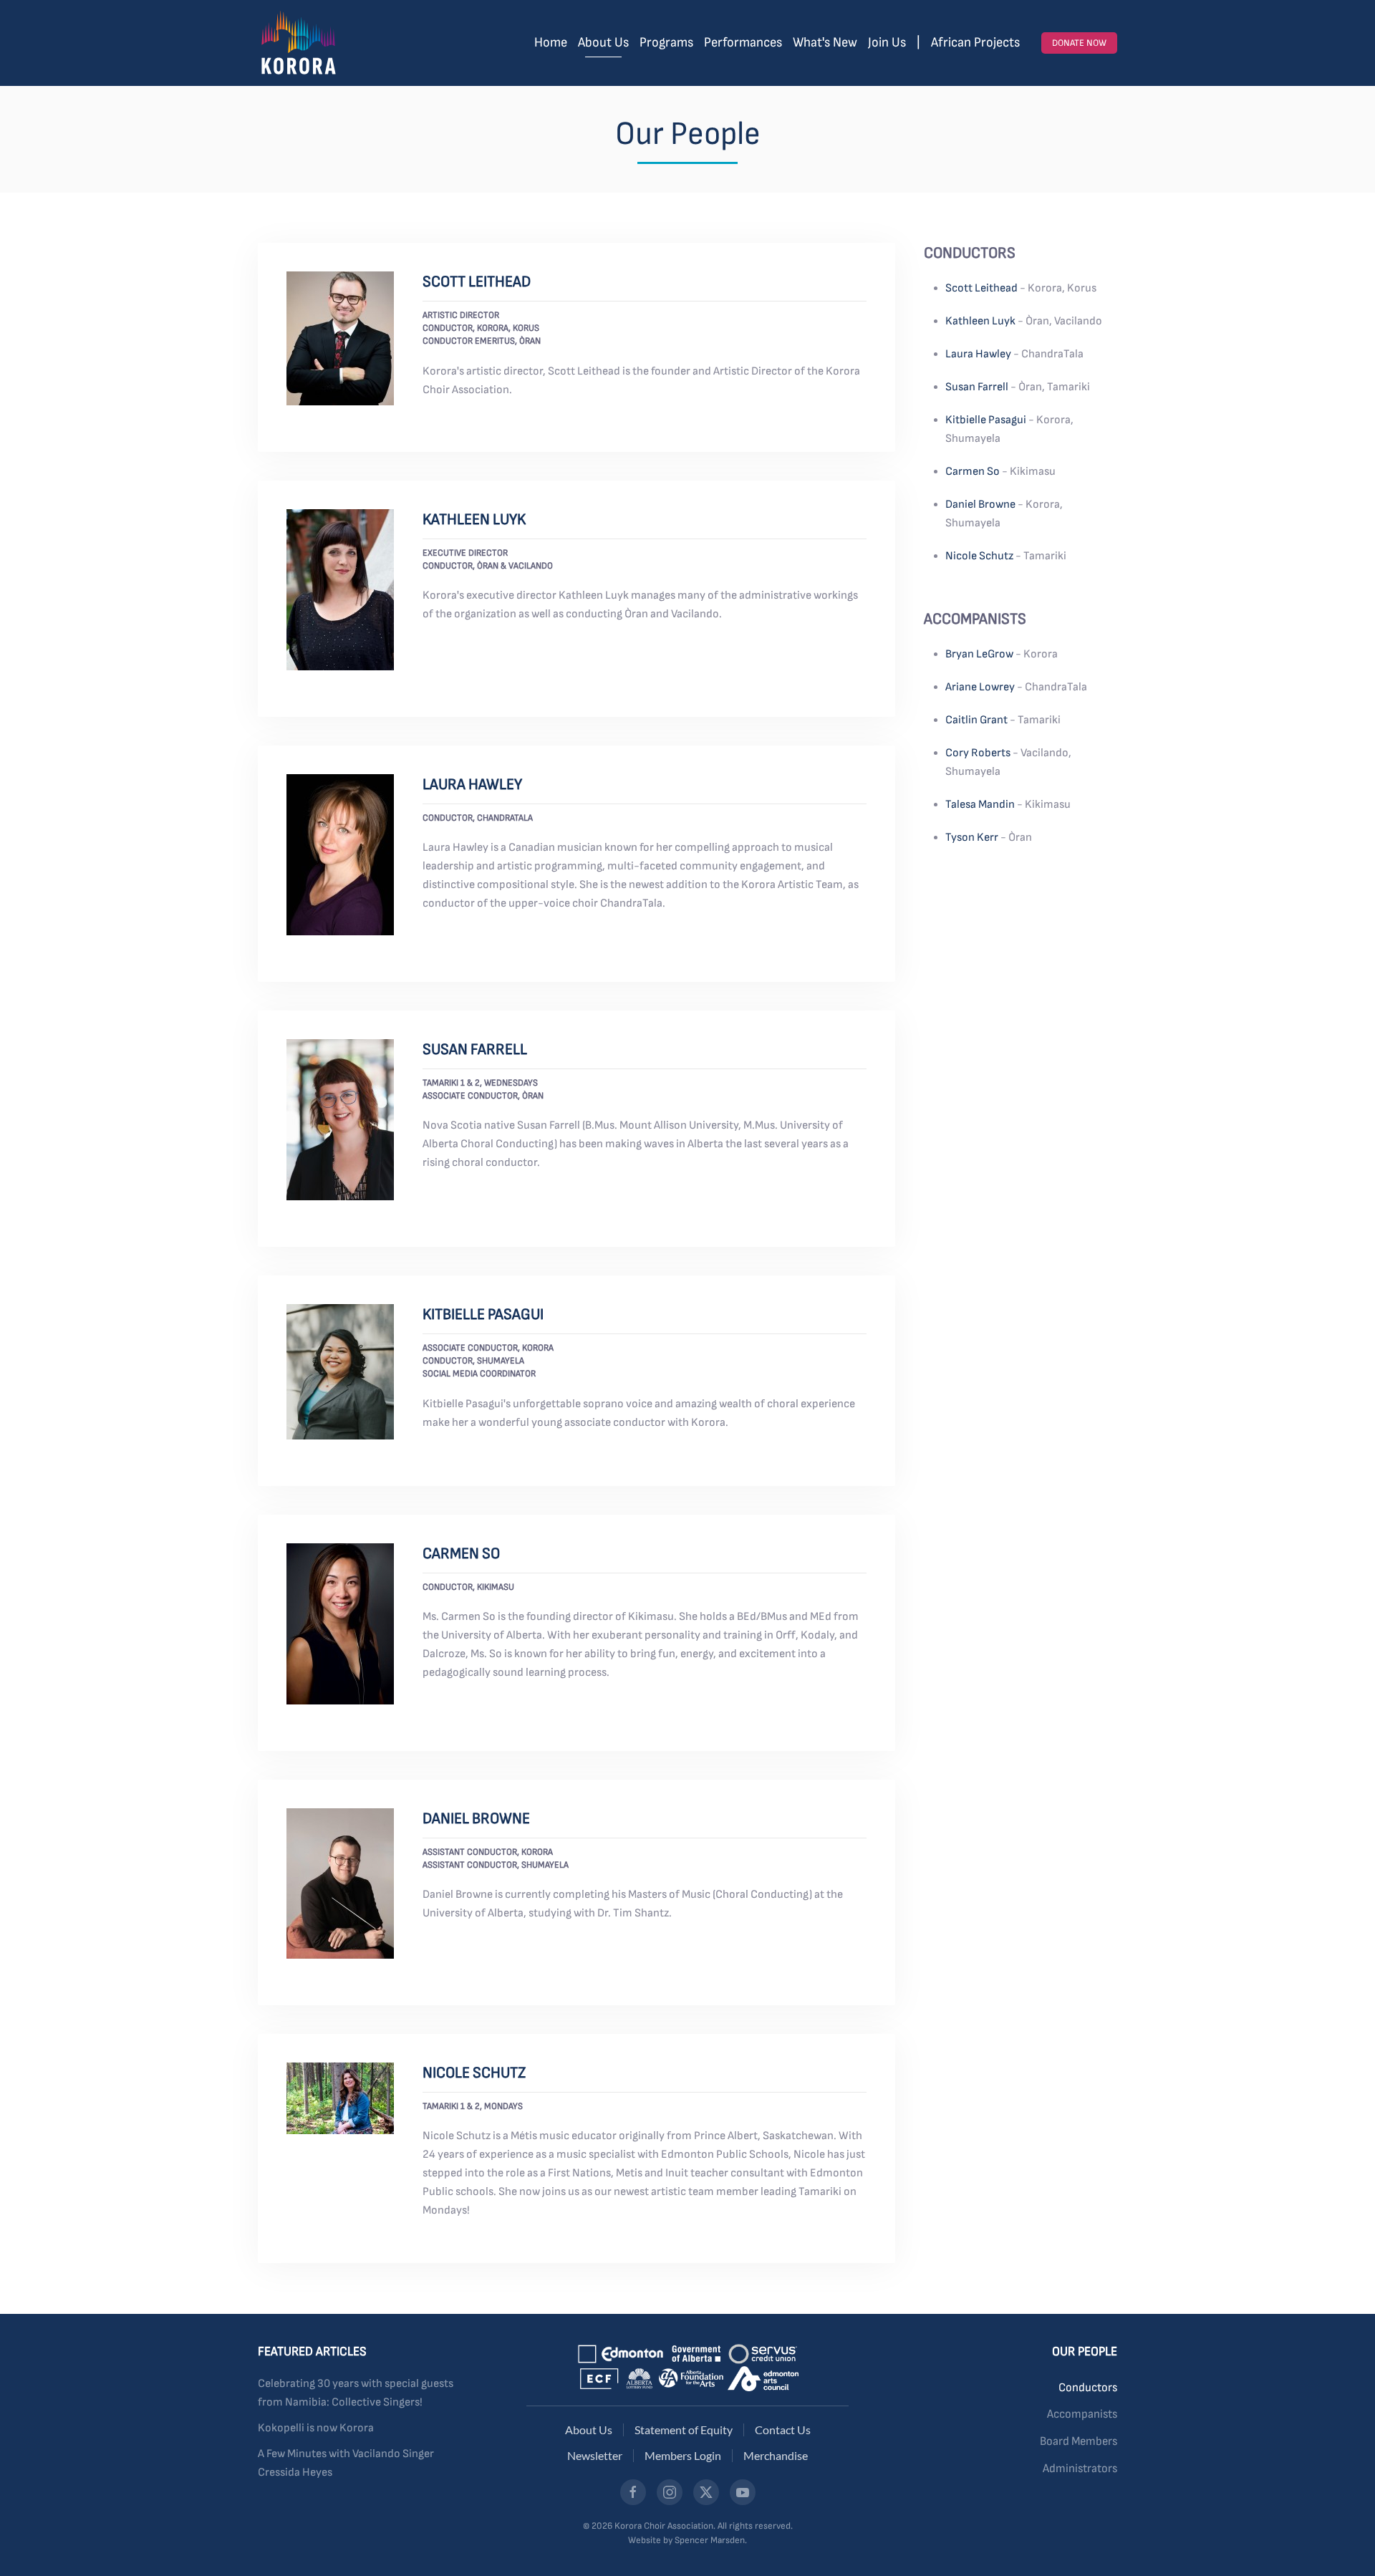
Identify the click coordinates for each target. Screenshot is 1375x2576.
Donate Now (1079, 43)
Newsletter (595, 2455)
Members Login (683, 2455)
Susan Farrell (475, 1050)
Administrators (1080, 2469)
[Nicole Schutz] (340, 2098)
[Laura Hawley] (340, 855)
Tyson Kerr (972, 838)
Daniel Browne (476, 1819)
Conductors (1088, 2388)
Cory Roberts (978, 753)
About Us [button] (603, 43)
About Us (589, 2430)
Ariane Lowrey (980, 687)
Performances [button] (743, 43)
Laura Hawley (472, 785)
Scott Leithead (477, 282)
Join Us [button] (887, 43)
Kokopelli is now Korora (316, 2428)
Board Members (1079, 2441)
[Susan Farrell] (340, 1120)
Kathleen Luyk (474, 520)
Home (551, 43)
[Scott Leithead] (340, 338)
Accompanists (1082, 2414)
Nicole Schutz (474, 2073)
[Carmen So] (340, 1624)
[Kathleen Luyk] (340, 590)
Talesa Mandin (980, 805)
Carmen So (461, 1554)
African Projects (975, 43)
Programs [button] (666, 43)
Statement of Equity (684, 2430)
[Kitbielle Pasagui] (340, 1372)
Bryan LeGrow (979, 654)
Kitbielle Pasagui (483, 1314)
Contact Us (783, 2430)
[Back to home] (298, 43)
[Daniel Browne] (340, 1883)
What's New (825, 43)
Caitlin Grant (976, 720)
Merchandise (776, 2455)
